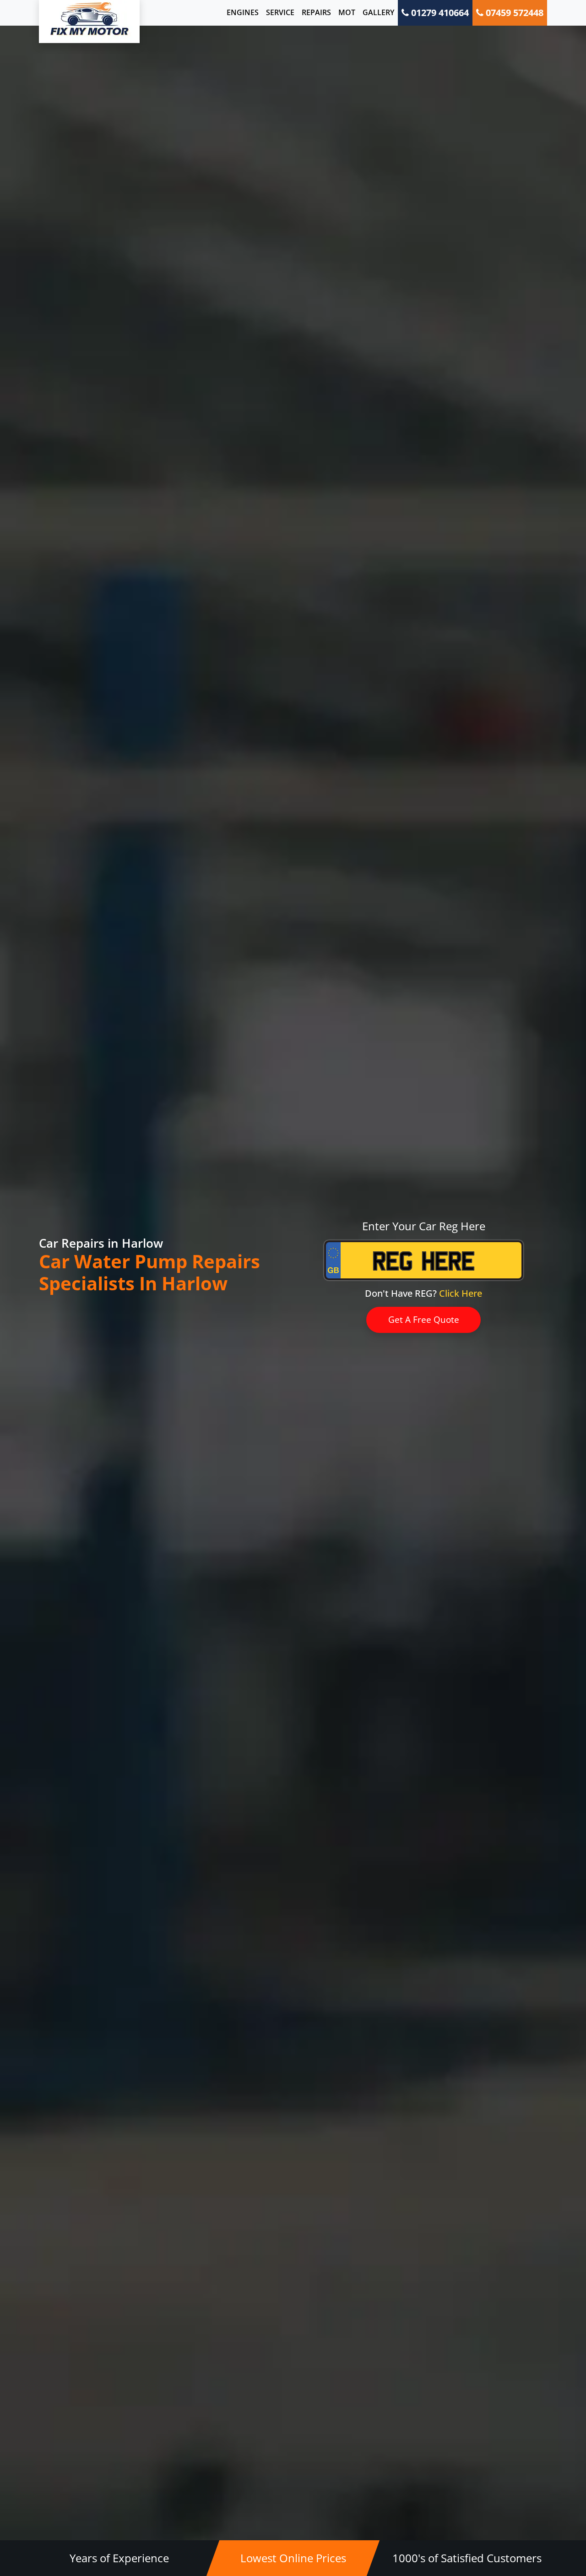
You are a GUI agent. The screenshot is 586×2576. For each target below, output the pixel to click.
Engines (243, 12)
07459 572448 (513, 13)
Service (280, 12)
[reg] (424, 1267)
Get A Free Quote (424, 1320)
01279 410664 (439, 13)
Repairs (316, 12)
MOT (347, 12)
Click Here (461, 1293)
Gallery (378, 12)
